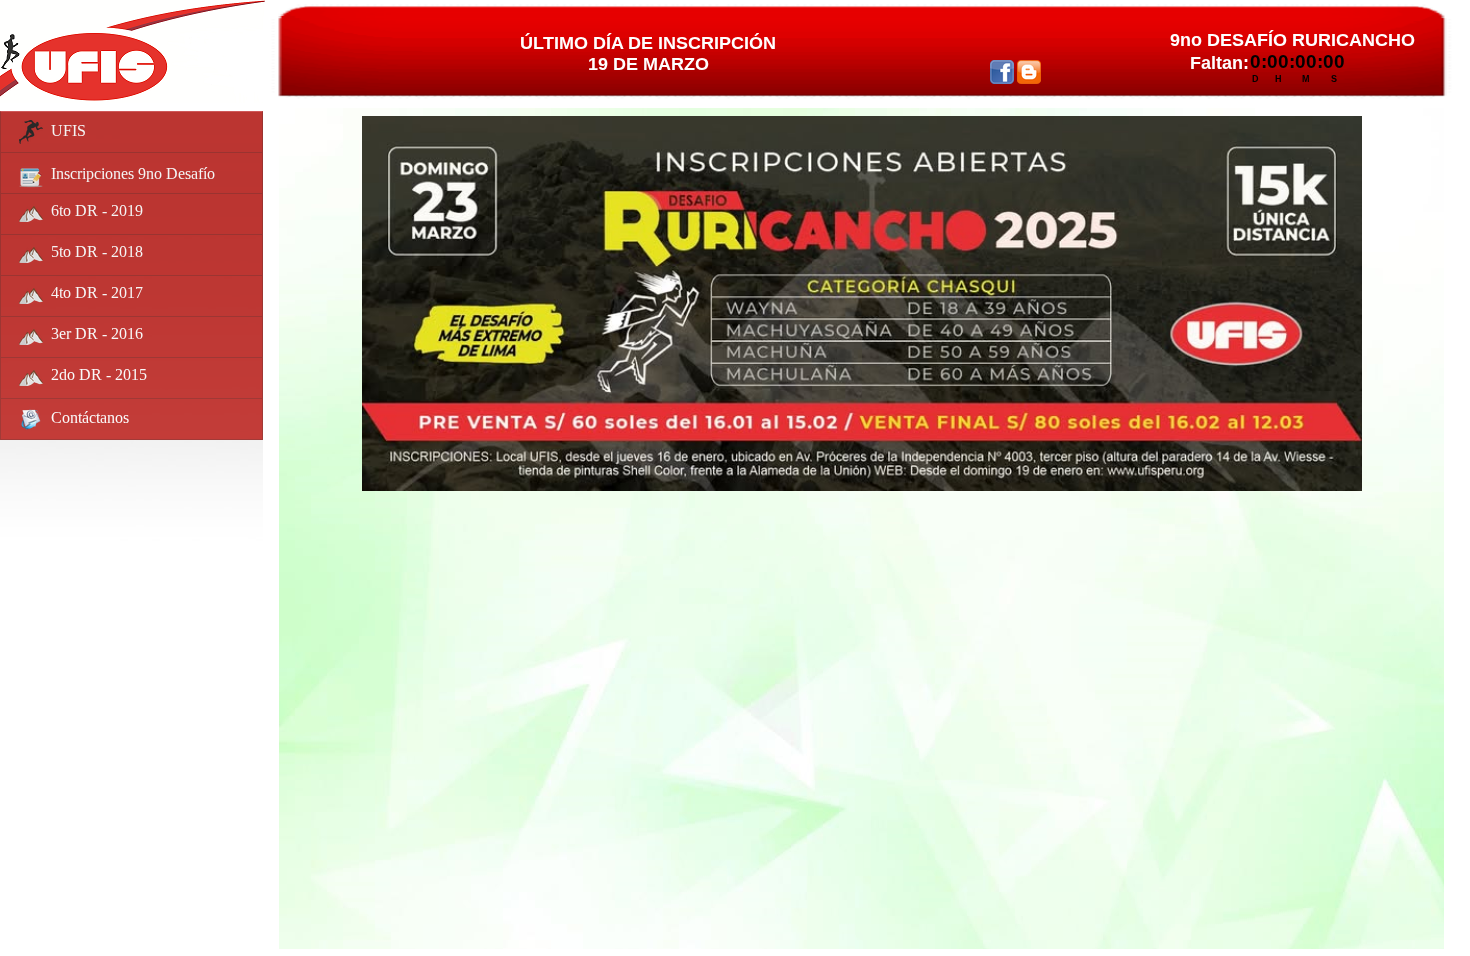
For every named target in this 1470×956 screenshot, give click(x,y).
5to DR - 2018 (97, 251)
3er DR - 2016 (97, 333)
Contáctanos (90, 416)
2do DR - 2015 (99, 374)
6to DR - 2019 (97, 210)
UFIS (68, 129)
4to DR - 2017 (97, 292)
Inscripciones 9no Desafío (133, 172)
